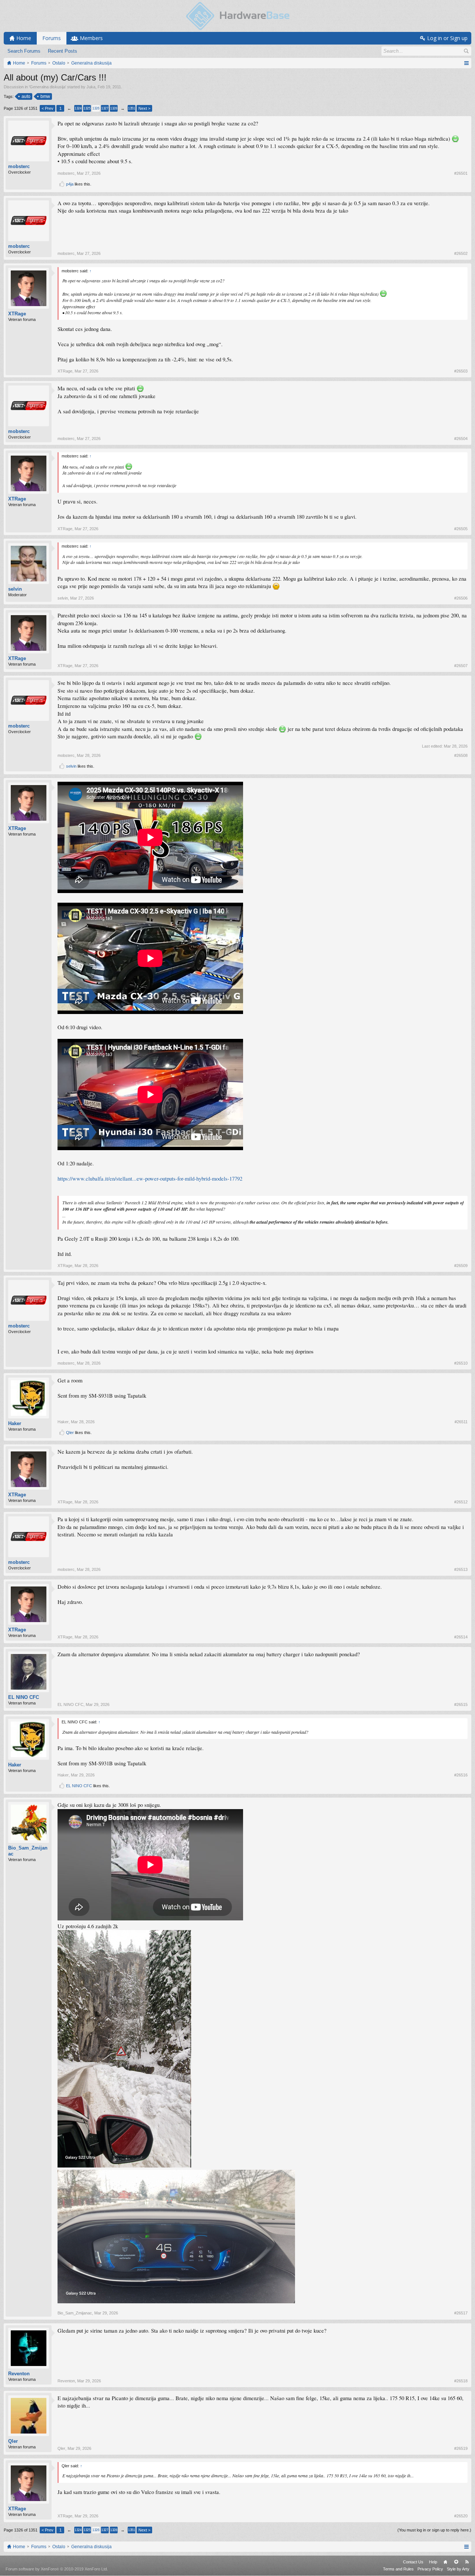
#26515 (461, 1704)
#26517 (461, 2313)
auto (26, 96)
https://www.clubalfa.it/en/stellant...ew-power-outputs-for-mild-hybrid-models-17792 (150, 1179)
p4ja (70, 184)
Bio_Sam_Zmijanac (28, 1851)
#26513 (461, 1569)
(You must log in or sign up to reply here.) (434, 2530)
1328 (114, 108)
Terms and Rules (398, 2569)
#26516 (461, 1775)
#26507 (461, 666)
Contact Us (413, 2562)
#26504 (461, 439)
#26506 (461, 598)
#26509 (461, 1266)
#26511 (461, 1422)
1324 (78, 108)
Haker (15, 1423)
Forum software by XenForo (57, 2569)
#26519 (461, 2448)
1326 (96, 108)
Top (456, 2562)
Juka (91, 87)
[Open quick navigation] (466, 63)
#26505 (461, 529)
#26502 (461, 253)
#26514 (461, 1637)
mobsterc (19, 166)
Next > (144, 108)
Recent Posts (63, 51)
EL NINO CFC (24, 1697)
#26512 (461, 1502)
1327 (105, 108)
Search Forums (24, 51)
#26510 (461, 1363)
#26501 (461, 173)
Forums (52, 38)
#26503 (461, 371)
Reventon (19, 2374)
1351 (131, 108)
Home (445, 2562)
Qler (70, 1433)
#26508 (461, 755)
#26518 (461, 2381)
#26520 (461, 2516)
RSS (467, 2562)
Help (433, 2562)
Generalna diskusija (47, 87)
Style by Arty (458, 2569)
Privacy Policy (430, 2569)
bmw (45, 96)
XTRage (17, 314)
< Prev (47, 108)
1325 (87, 108)
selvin (15, 589)
